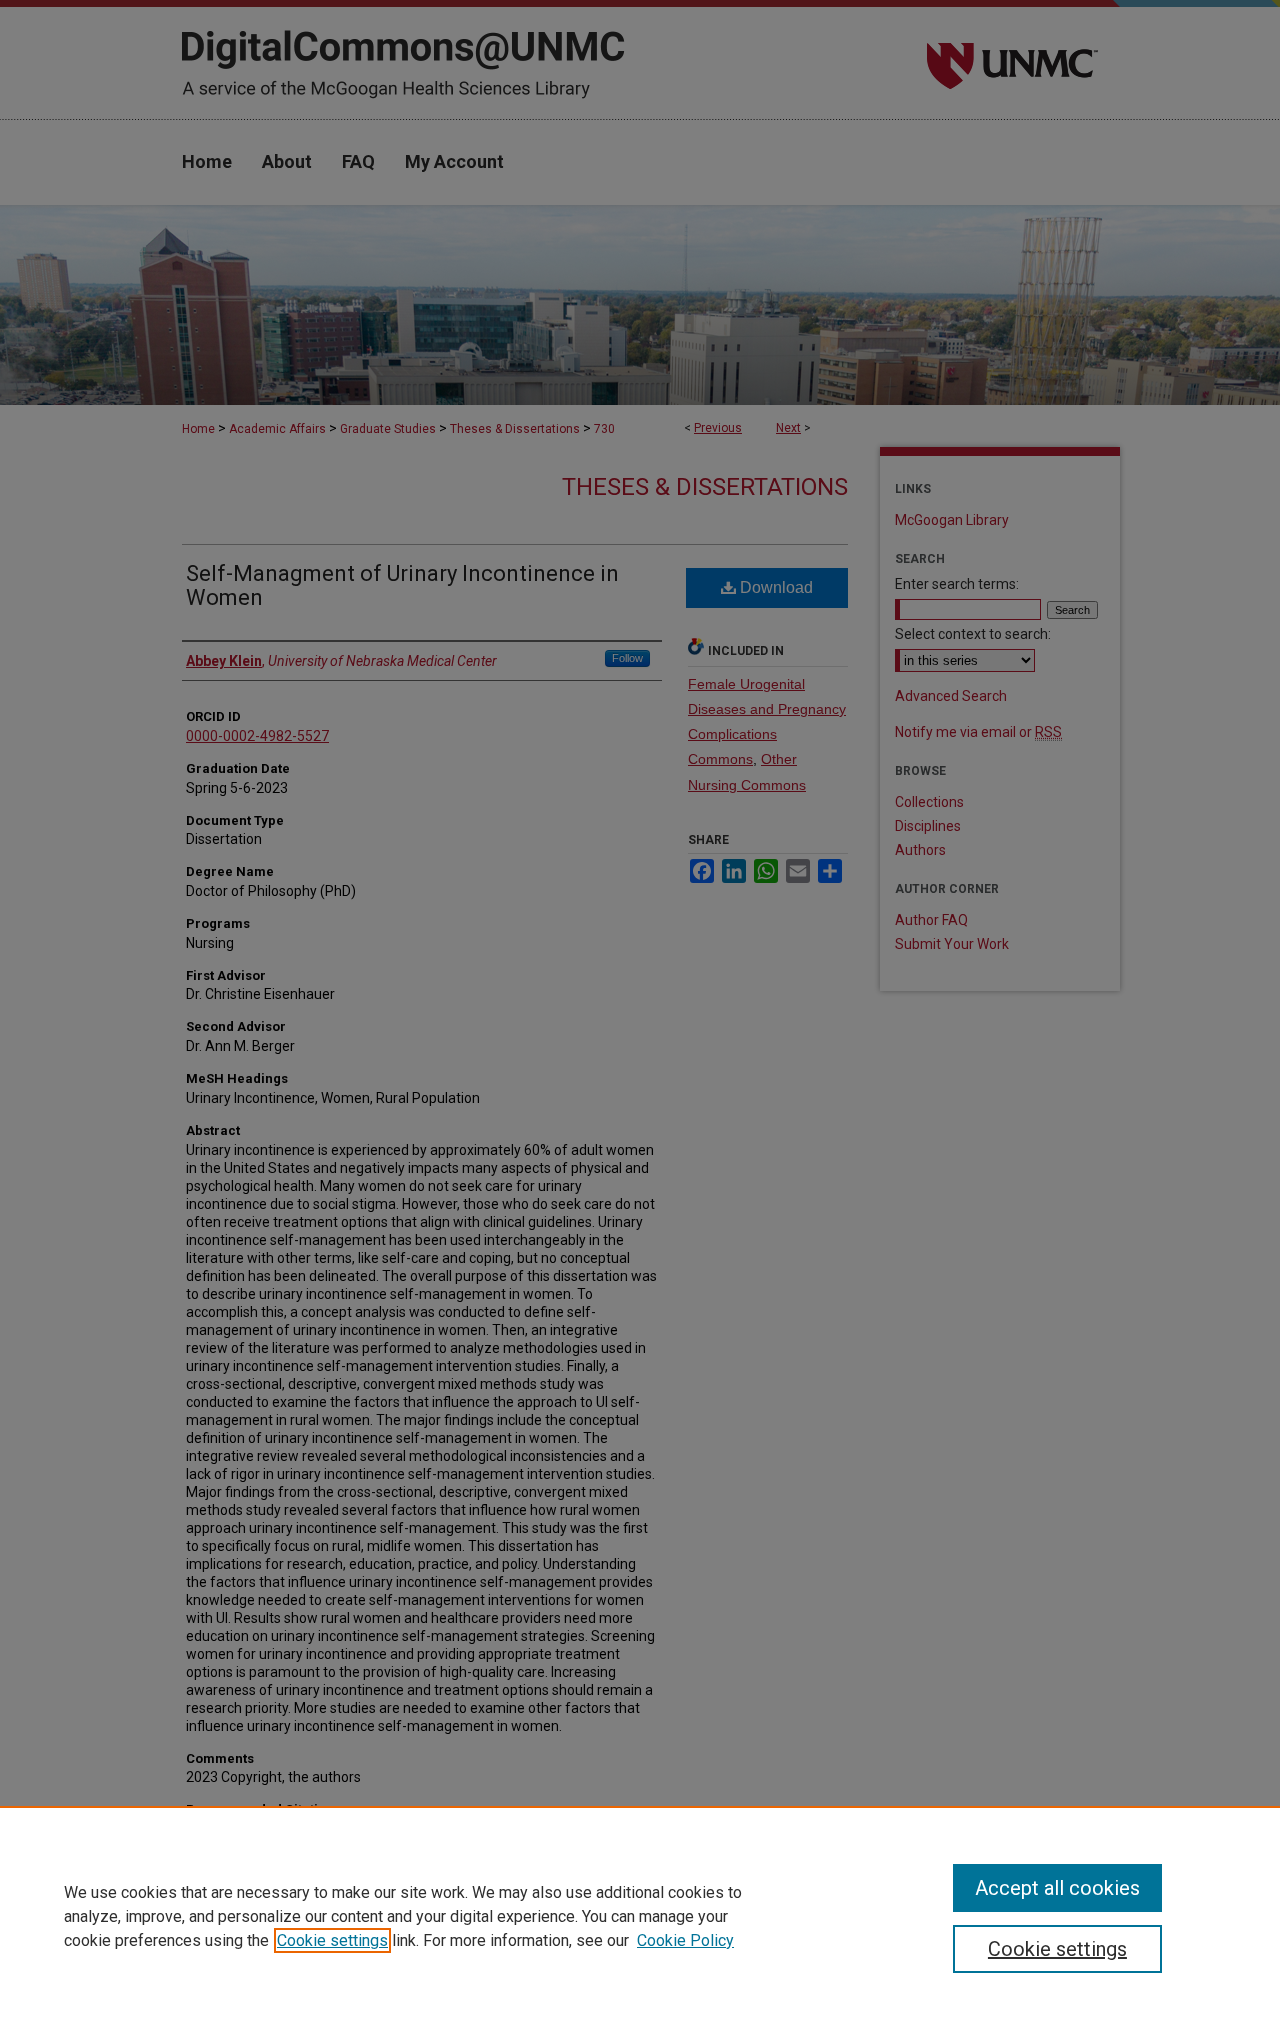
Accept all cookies (1057, 1888)
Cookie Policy (685, 1940)
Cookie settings (332, 1940)
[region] (640, 1916)
